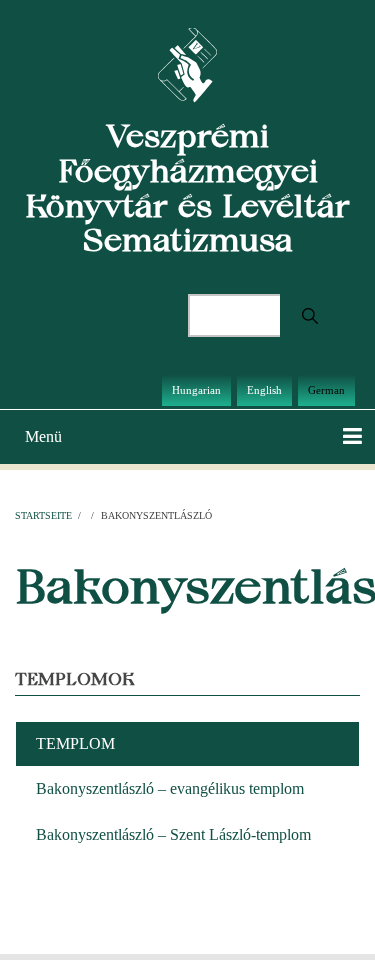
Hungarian (196, 390)
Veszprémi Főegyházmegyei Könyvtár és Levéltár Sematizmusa (187, 187)
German (326, 390)
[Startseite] (187, 63)
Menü (43, 436)
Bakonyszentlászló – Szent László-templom (173, 834)
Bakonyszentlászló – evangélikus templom (170, 788)
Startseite (43, 515)
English (264, 390)
